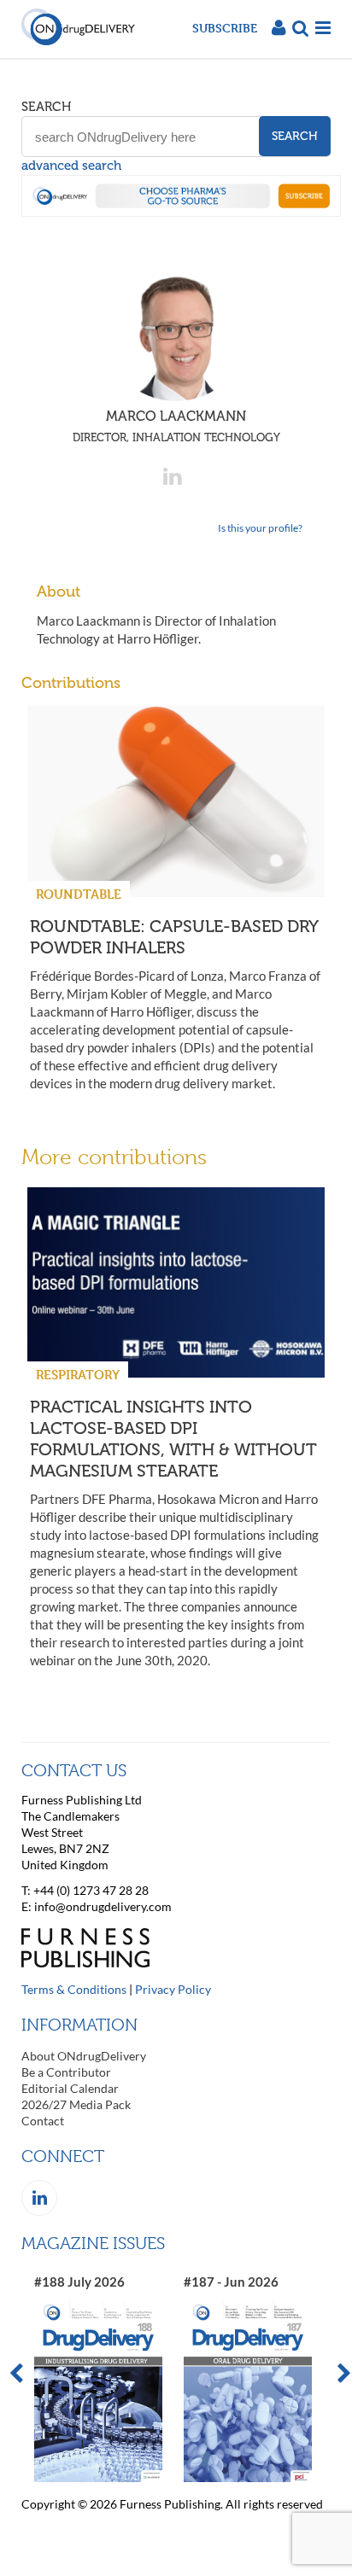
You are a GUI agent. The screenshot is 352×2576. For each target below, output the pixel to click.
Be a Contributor (66, 2072)
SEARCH (46, 107)
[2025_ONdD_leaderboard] (181, 212)
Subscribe (225, 28)
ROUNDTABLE (79, 894)
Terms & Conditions (74, 1989)
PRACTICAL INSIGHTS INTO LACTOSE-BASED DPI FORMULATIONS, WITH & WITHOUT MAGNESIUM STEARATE (173, 1439)
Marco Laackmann (176, 426)
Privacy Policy (173, 1989)
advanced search (71, 166)
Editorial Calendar (70, 2088)
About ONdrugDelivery (84, 2056)
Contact (43, 2121)
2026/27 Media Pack (76, 2104)
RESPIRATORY (78, 1375)
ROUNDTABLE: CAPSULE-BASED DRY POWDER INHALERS (174, 937)
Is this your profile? (260, 528)
